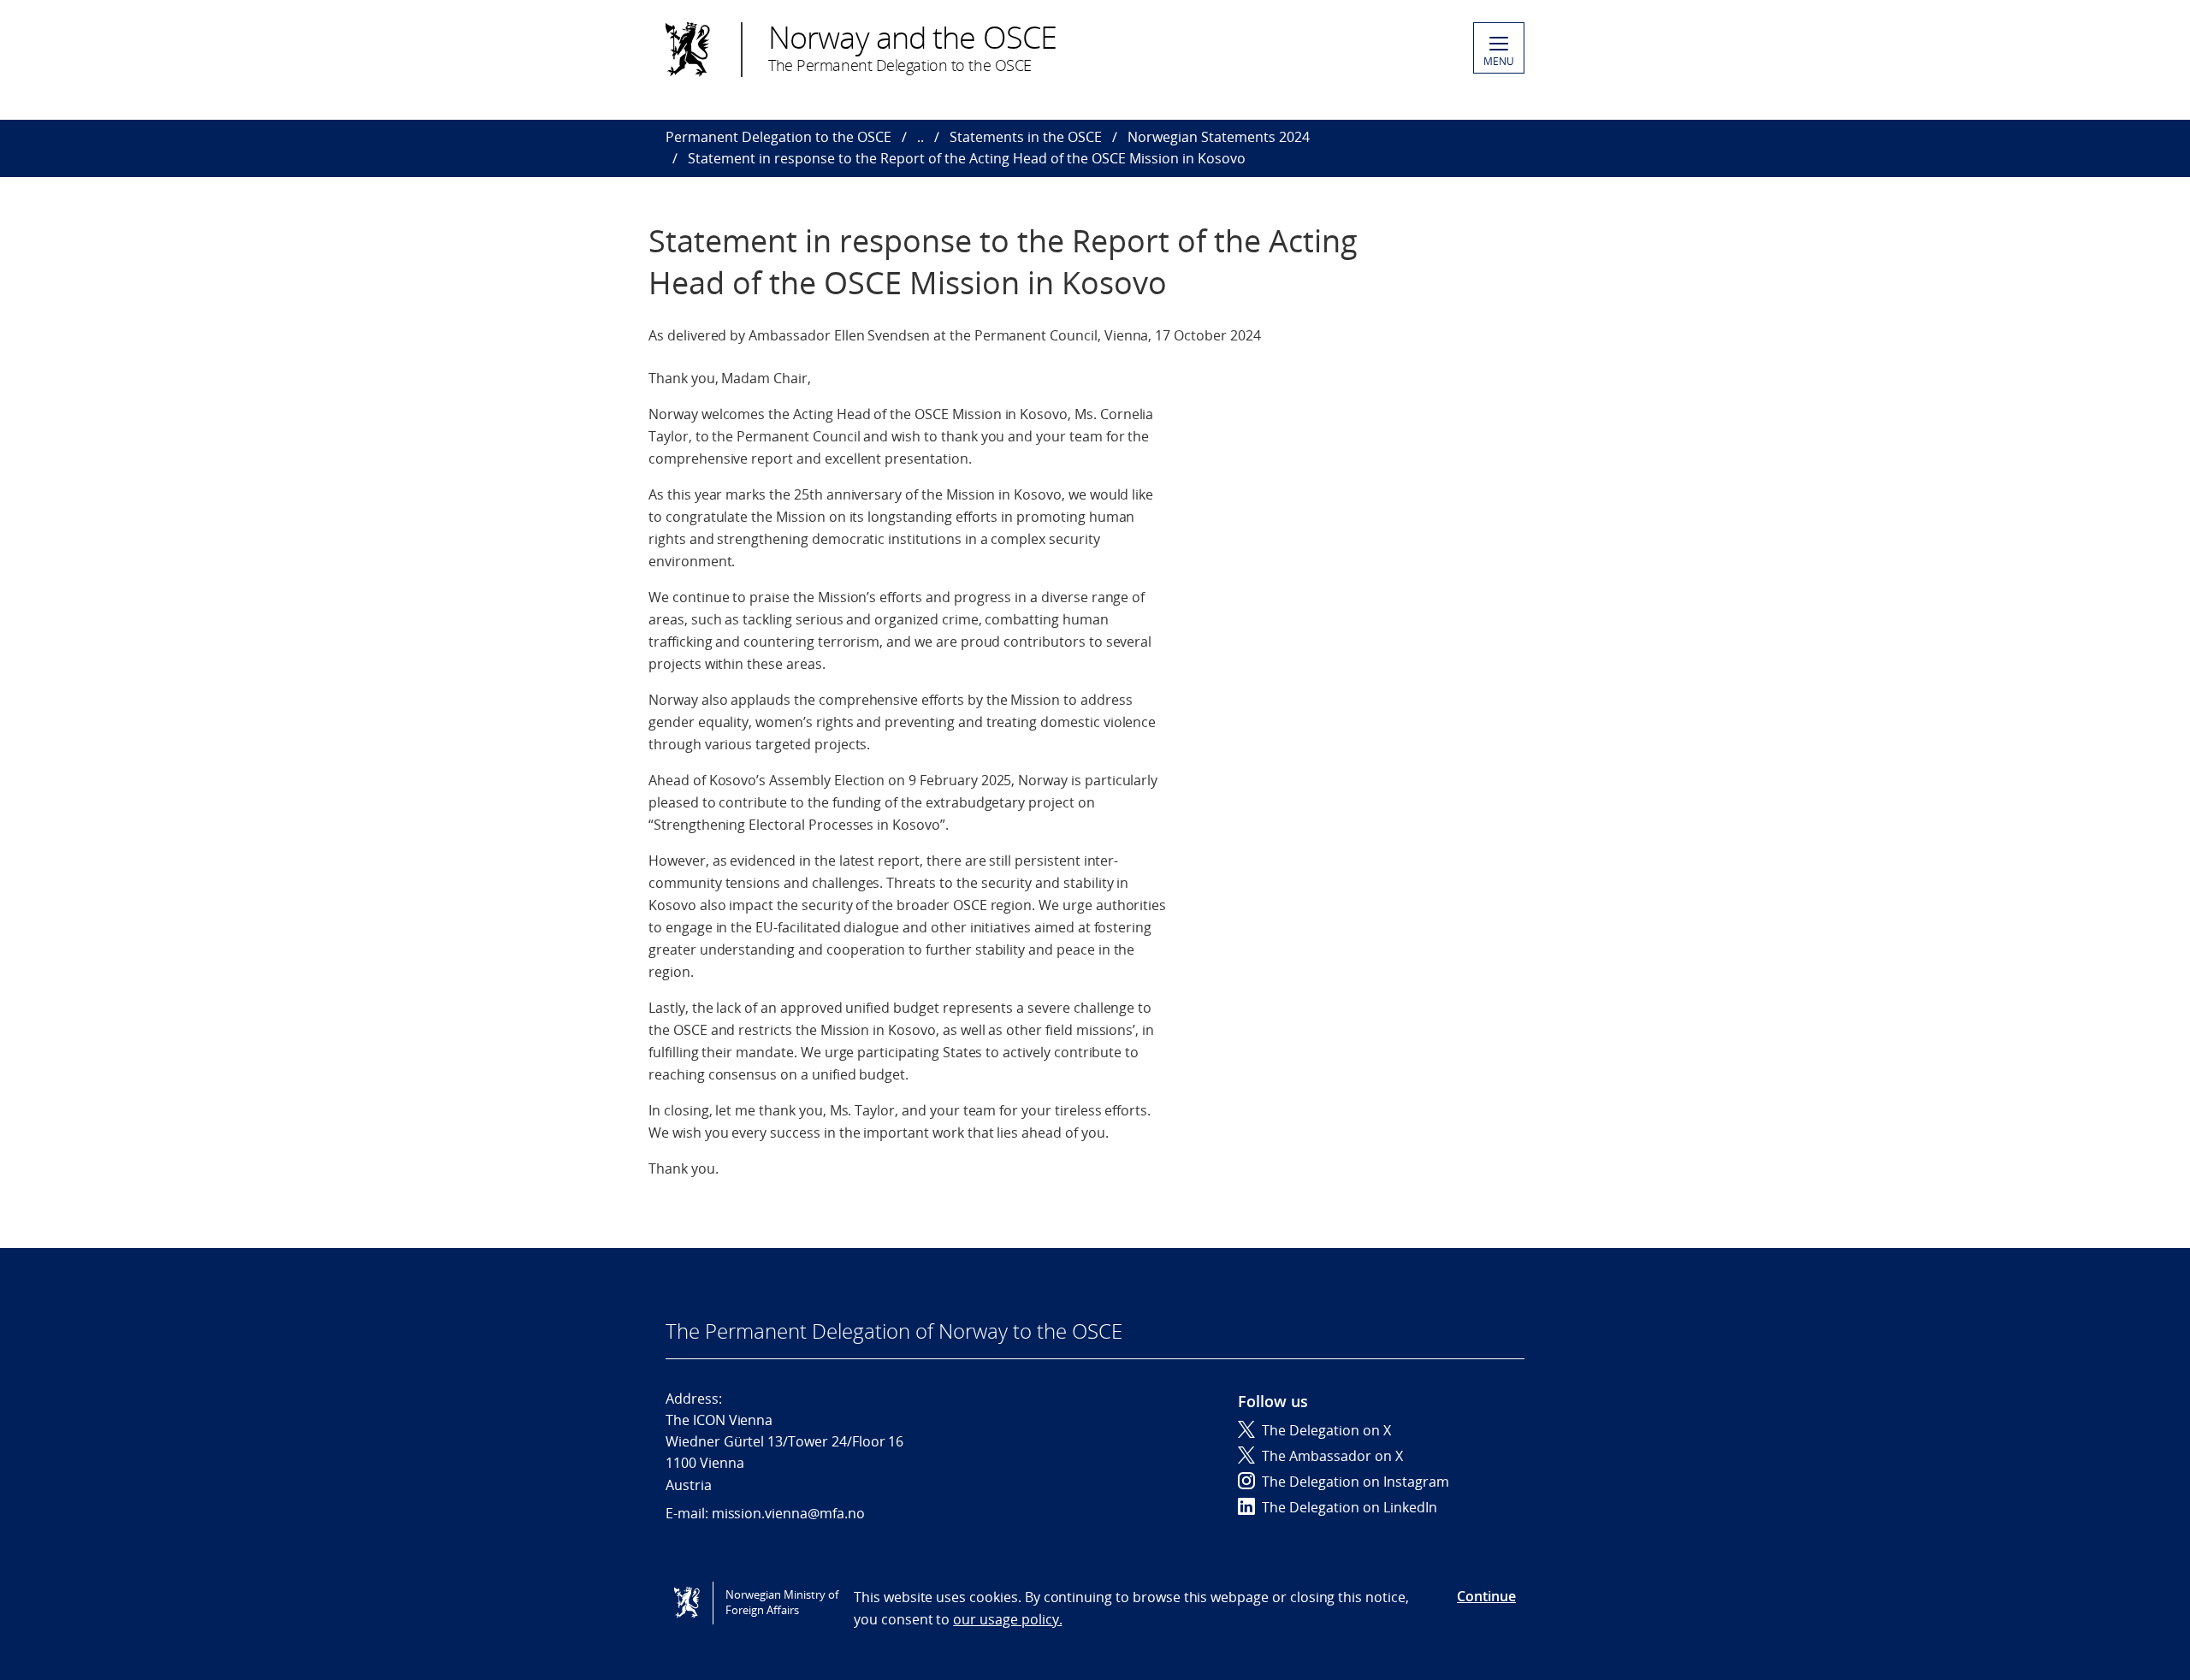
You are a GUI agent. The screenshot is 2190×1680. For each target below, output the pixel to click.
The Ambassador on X (1332, 1456)
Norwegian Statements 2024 (1219, 137)
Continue (1486, 1596)
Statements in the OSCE (1026, 137)
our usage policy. (1007, 1619)
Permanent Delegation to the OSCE (778, 137)
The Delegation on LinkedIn (1350, 1507)
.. (920, 137)
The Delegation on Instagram (1355, 1482)
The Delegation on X (1326, 1430)
